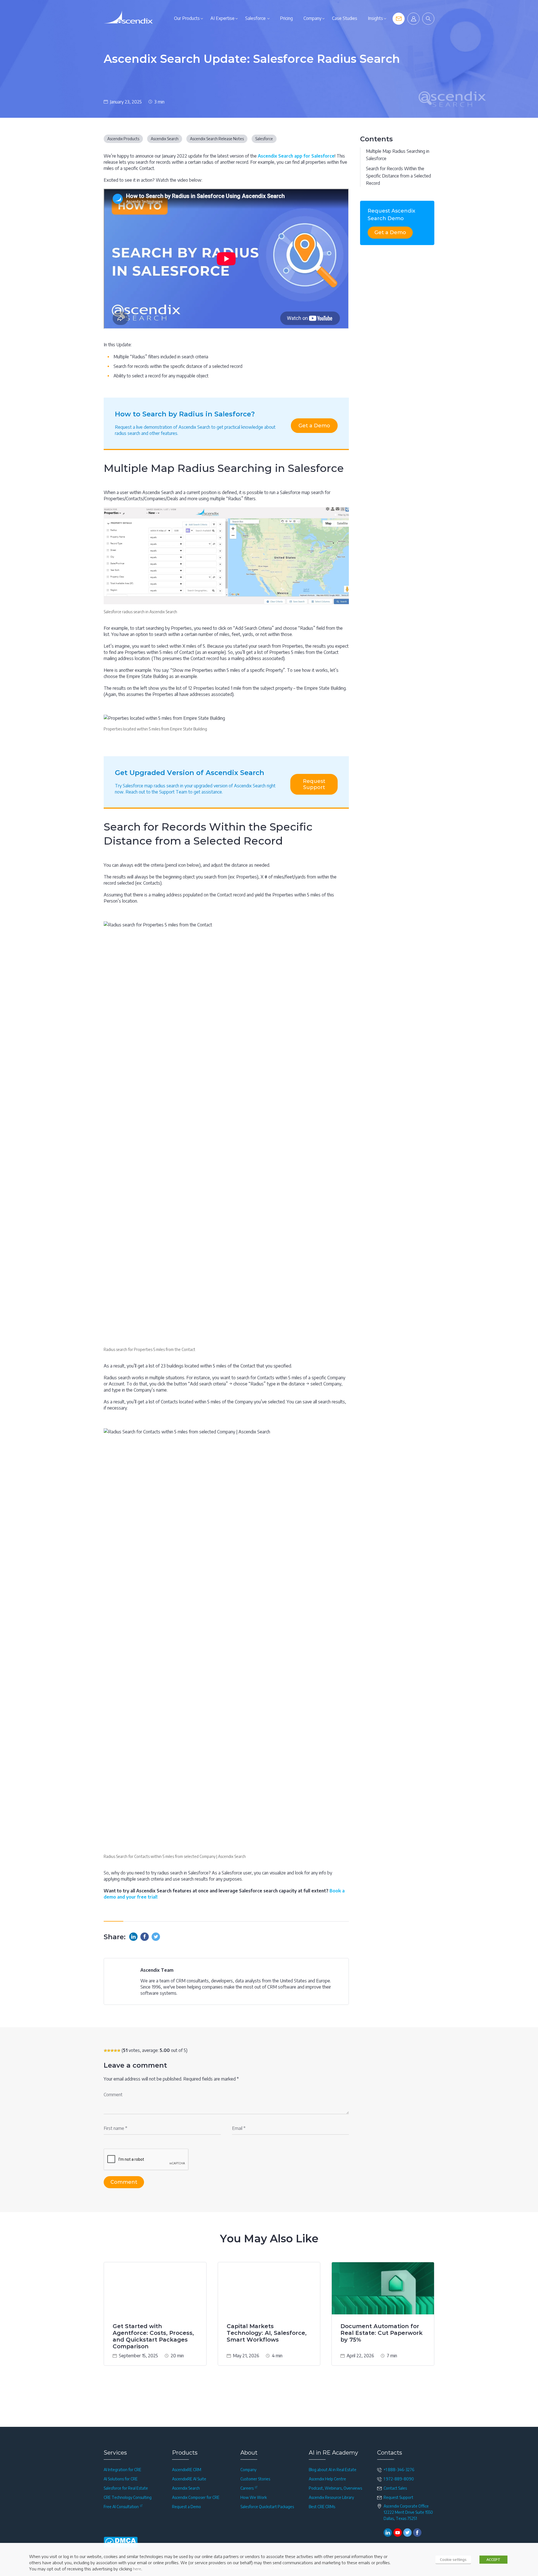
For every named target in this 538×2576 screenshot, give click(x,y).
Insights (375, 18)
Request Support (314, 784)
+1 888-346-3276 (399, 2470)
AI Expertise (222, 18)
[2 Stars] (109, 2051)
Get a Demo (314, 426)
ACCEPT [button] (493, 2559)
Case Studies (345, 18)
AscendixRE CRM (187, 2470)
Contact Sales (395, 2488)
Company (312, 18)
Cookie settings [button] (453, 2559)
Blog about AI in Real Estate (333, 2470)
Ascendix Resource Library (331, 2497)
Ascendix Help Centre (327, 2479)
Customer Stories (255, 2479)
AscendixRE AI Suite (189, 2479)
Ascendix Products (123, 139)
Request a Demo (186, 2507)
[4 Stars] (115, 2051)
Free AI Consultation (121, 2507)
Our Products (187, 18)
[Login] (413, 19)
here (137, 2569)
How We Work (254, 2497)
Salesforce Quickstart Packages (267, 2507)
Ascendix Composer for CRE (196, 2497)
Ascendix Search (165, 139)
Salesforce (255, 18)
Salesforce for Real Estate (126, 2488)
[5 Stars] (119, 2051)
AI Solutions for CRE (121, 2479)
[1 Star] (105, 2051)
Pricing (286, 18)
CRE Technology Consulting (128, 2497)
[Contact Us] (399, 19)
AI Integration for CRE (122, 2470)
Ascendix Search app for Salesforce (296, 156)
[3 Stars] (112, 2051)
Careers (247, 2488)
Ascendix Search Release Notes (217, 139)
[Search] (428, 19)
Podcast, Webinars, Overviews (335, 2488)
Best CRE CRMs (322, 2507)
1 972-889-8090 (399, 2479)
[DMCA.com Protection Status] (121, 2542)
